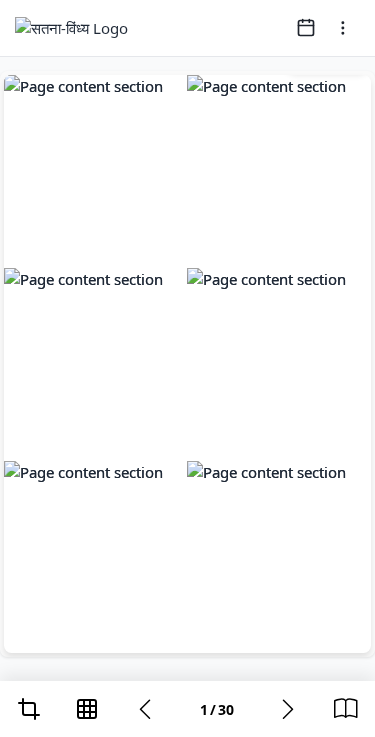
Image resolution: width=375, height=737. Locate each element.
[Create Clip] (29, 709)
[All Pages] (87, 709)
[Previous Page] (145, 709)
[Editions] (346, 709)
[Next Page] (288, 709)
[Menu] (343, 28)
